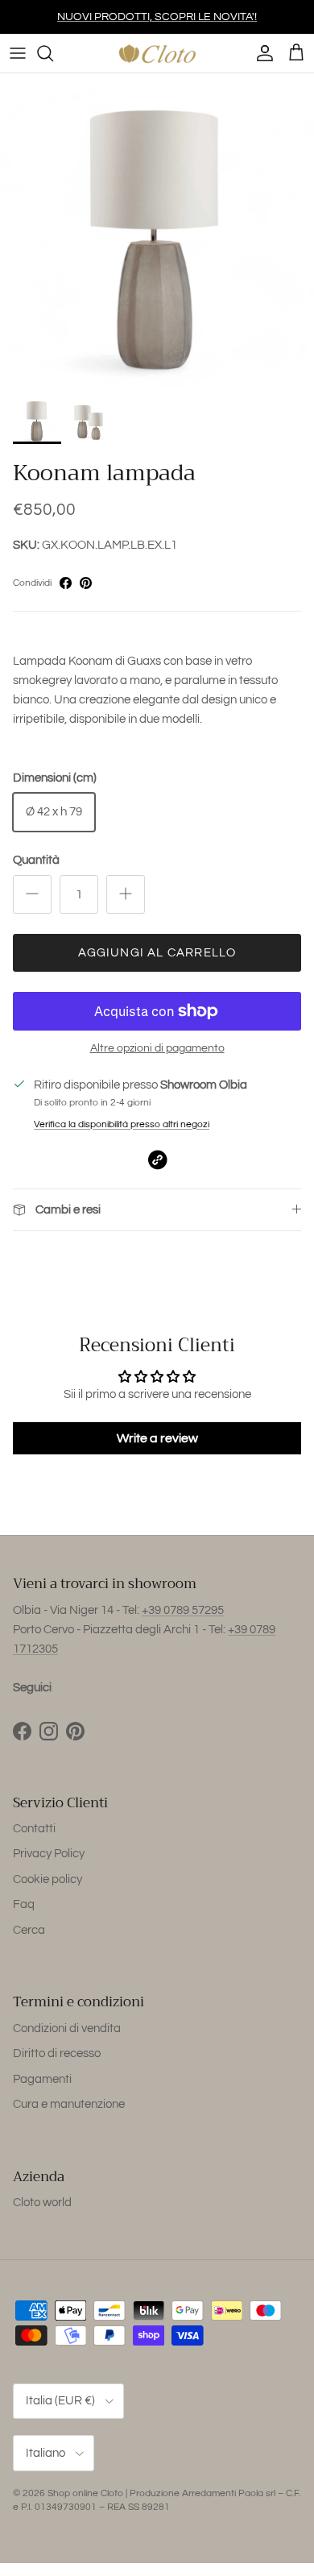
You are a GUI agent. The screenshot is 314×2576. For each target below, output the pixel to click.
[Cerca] (53, 53)
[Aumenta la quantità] (126, 894)
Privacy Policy (49, 1854)
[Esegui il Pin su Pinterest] (86, 583)
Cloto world (42, 2203)
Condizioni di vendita (67, 2028)
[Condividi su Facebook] (66, 583)
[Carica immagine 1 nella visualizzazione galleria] (157, 230)
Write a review (157, 1438)
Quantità (36, 860)
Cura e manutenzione (69, 2104)
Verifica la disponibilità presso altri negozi (122, 1124)
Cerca (29, 1930)
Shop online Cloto (85, 2493)
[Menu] (18, 53)
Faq (24, 1904)
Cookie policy (48, 1879)
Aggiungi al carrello (157, 953)
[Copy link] (157, 1160)
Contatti (34, 1829)
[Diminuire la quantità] (32, 894)
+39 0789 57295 (183, 1610)
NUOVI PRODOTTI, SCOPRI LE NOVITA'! (157, 17)
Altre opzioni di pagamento (157, 1048)
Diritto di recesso (57, 2053)
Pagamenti (42, 2079)
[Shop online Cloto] (157, 53)
